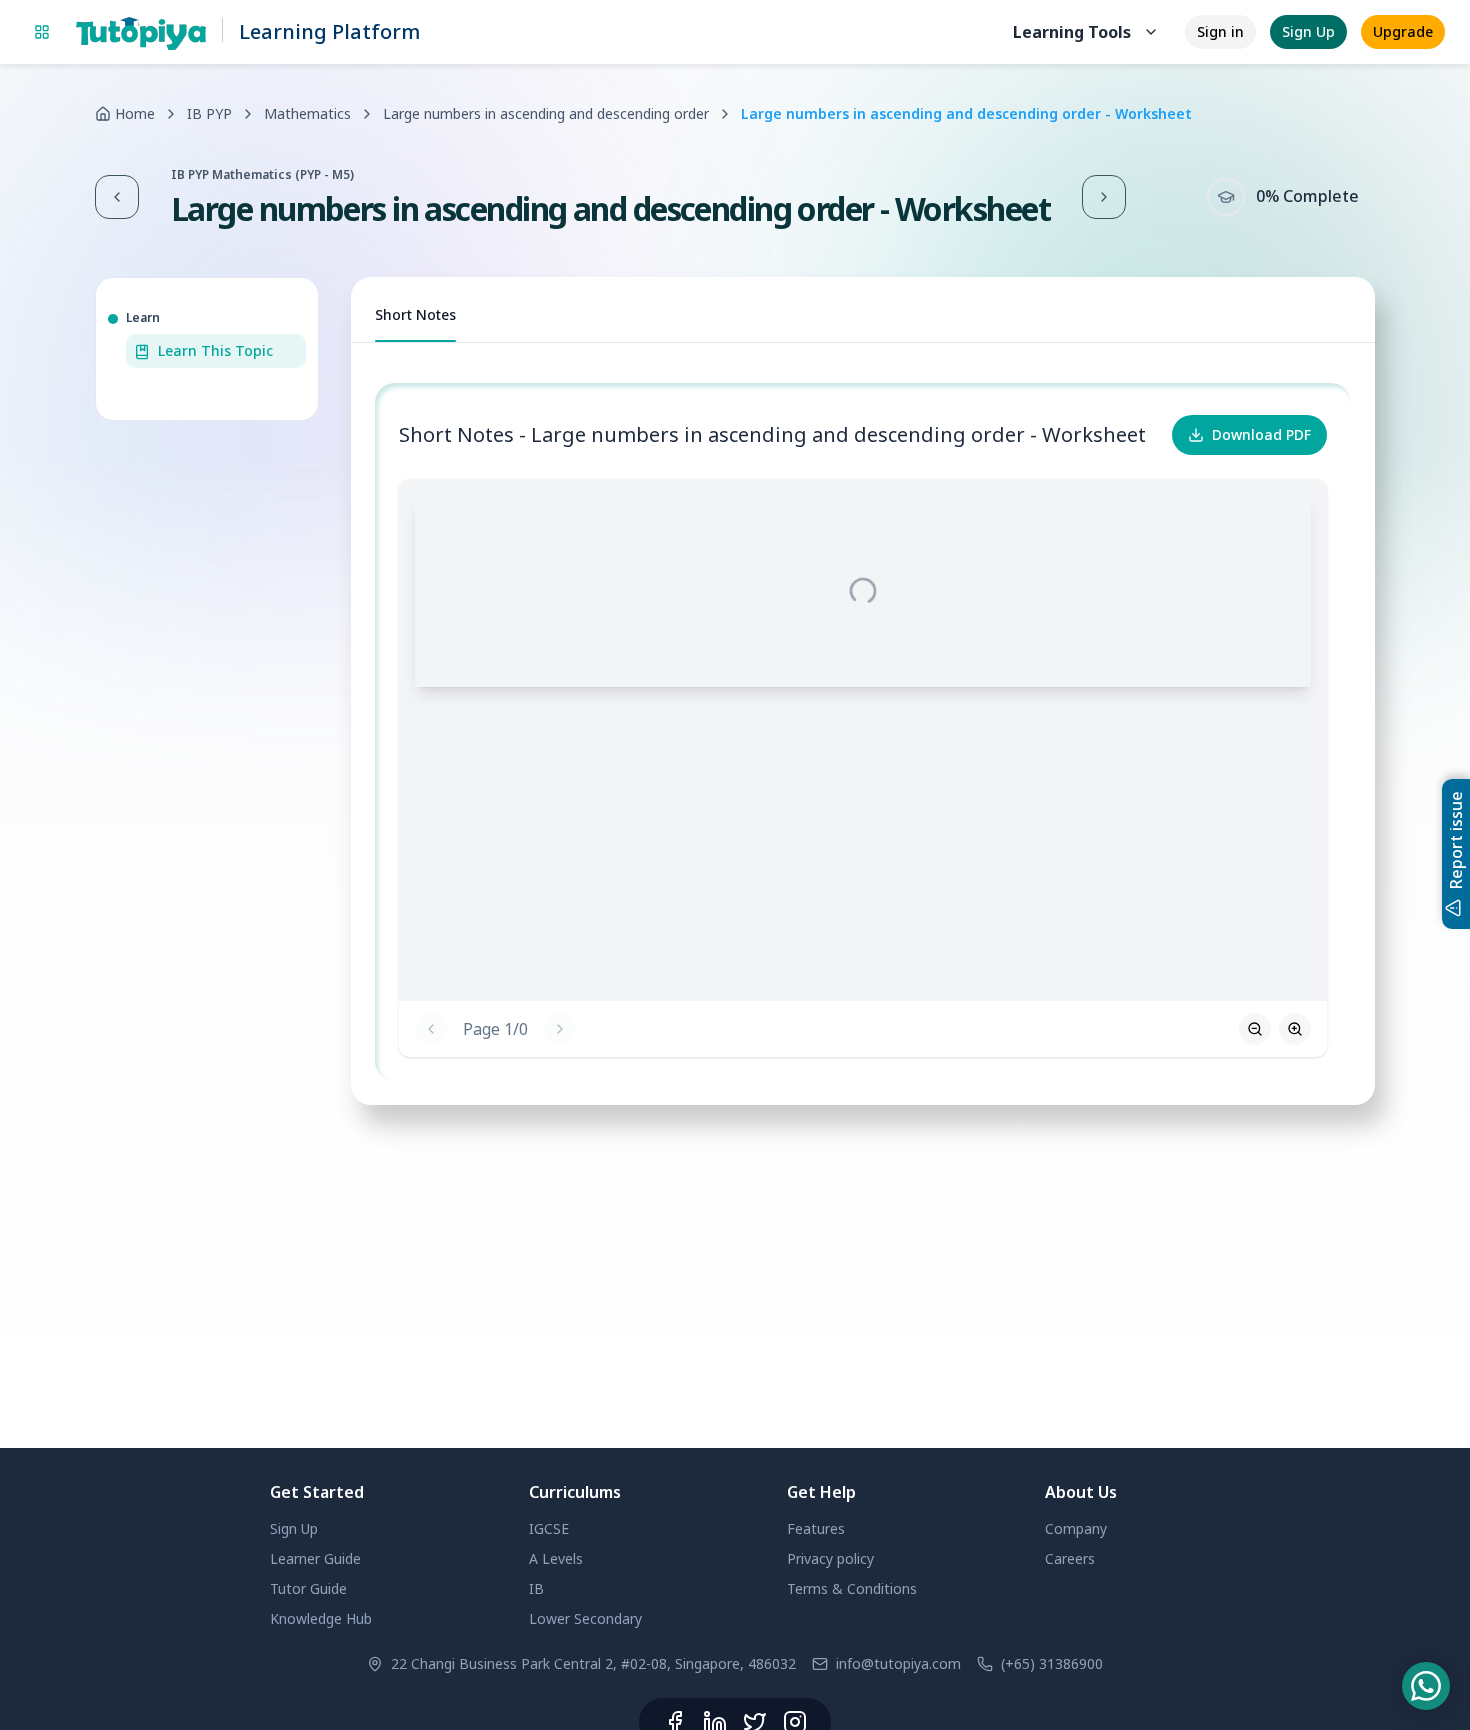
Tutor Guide (308, 1588)
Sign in (1220, 31)
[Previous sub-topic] (117, 197)
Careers (1070, 1558)
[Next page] (560, 1029)
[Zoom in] (1295, 1029)
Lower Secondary (585, 1618)
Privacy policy (830, 1558)
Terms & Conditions (852, 1588)
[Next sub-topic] (1104, 197)
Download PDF (1261, 434)
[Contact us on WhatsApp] (1426, 1686)
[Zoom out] (1255, 1029)
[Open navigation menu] (42, 32)
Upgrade (1403, 31)
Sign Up (1308, 31)
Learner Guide (315, 1558)
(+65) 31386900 (1052, 1663)
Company (1076, 1528)
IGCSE (549, 1528)
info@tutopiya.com (898, 1663)
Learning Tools (1072, 32)
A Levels (556, 1558)
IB (536, 1588)
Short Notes (415, 314)
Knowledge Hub (321, 1618)
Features (816, 1528)
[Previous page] (431, 1029)
